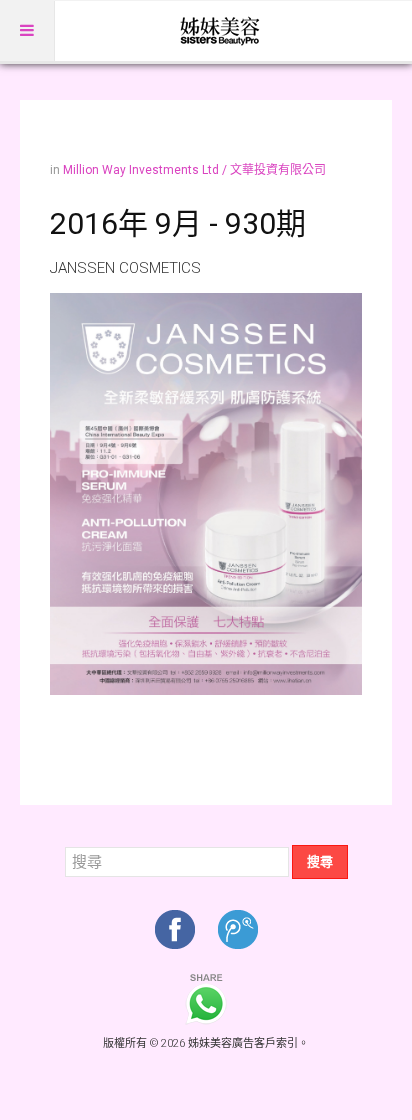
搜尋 (320, 861)
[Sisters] (221, 31)
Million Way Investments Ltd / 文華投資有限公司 (194, 170)
